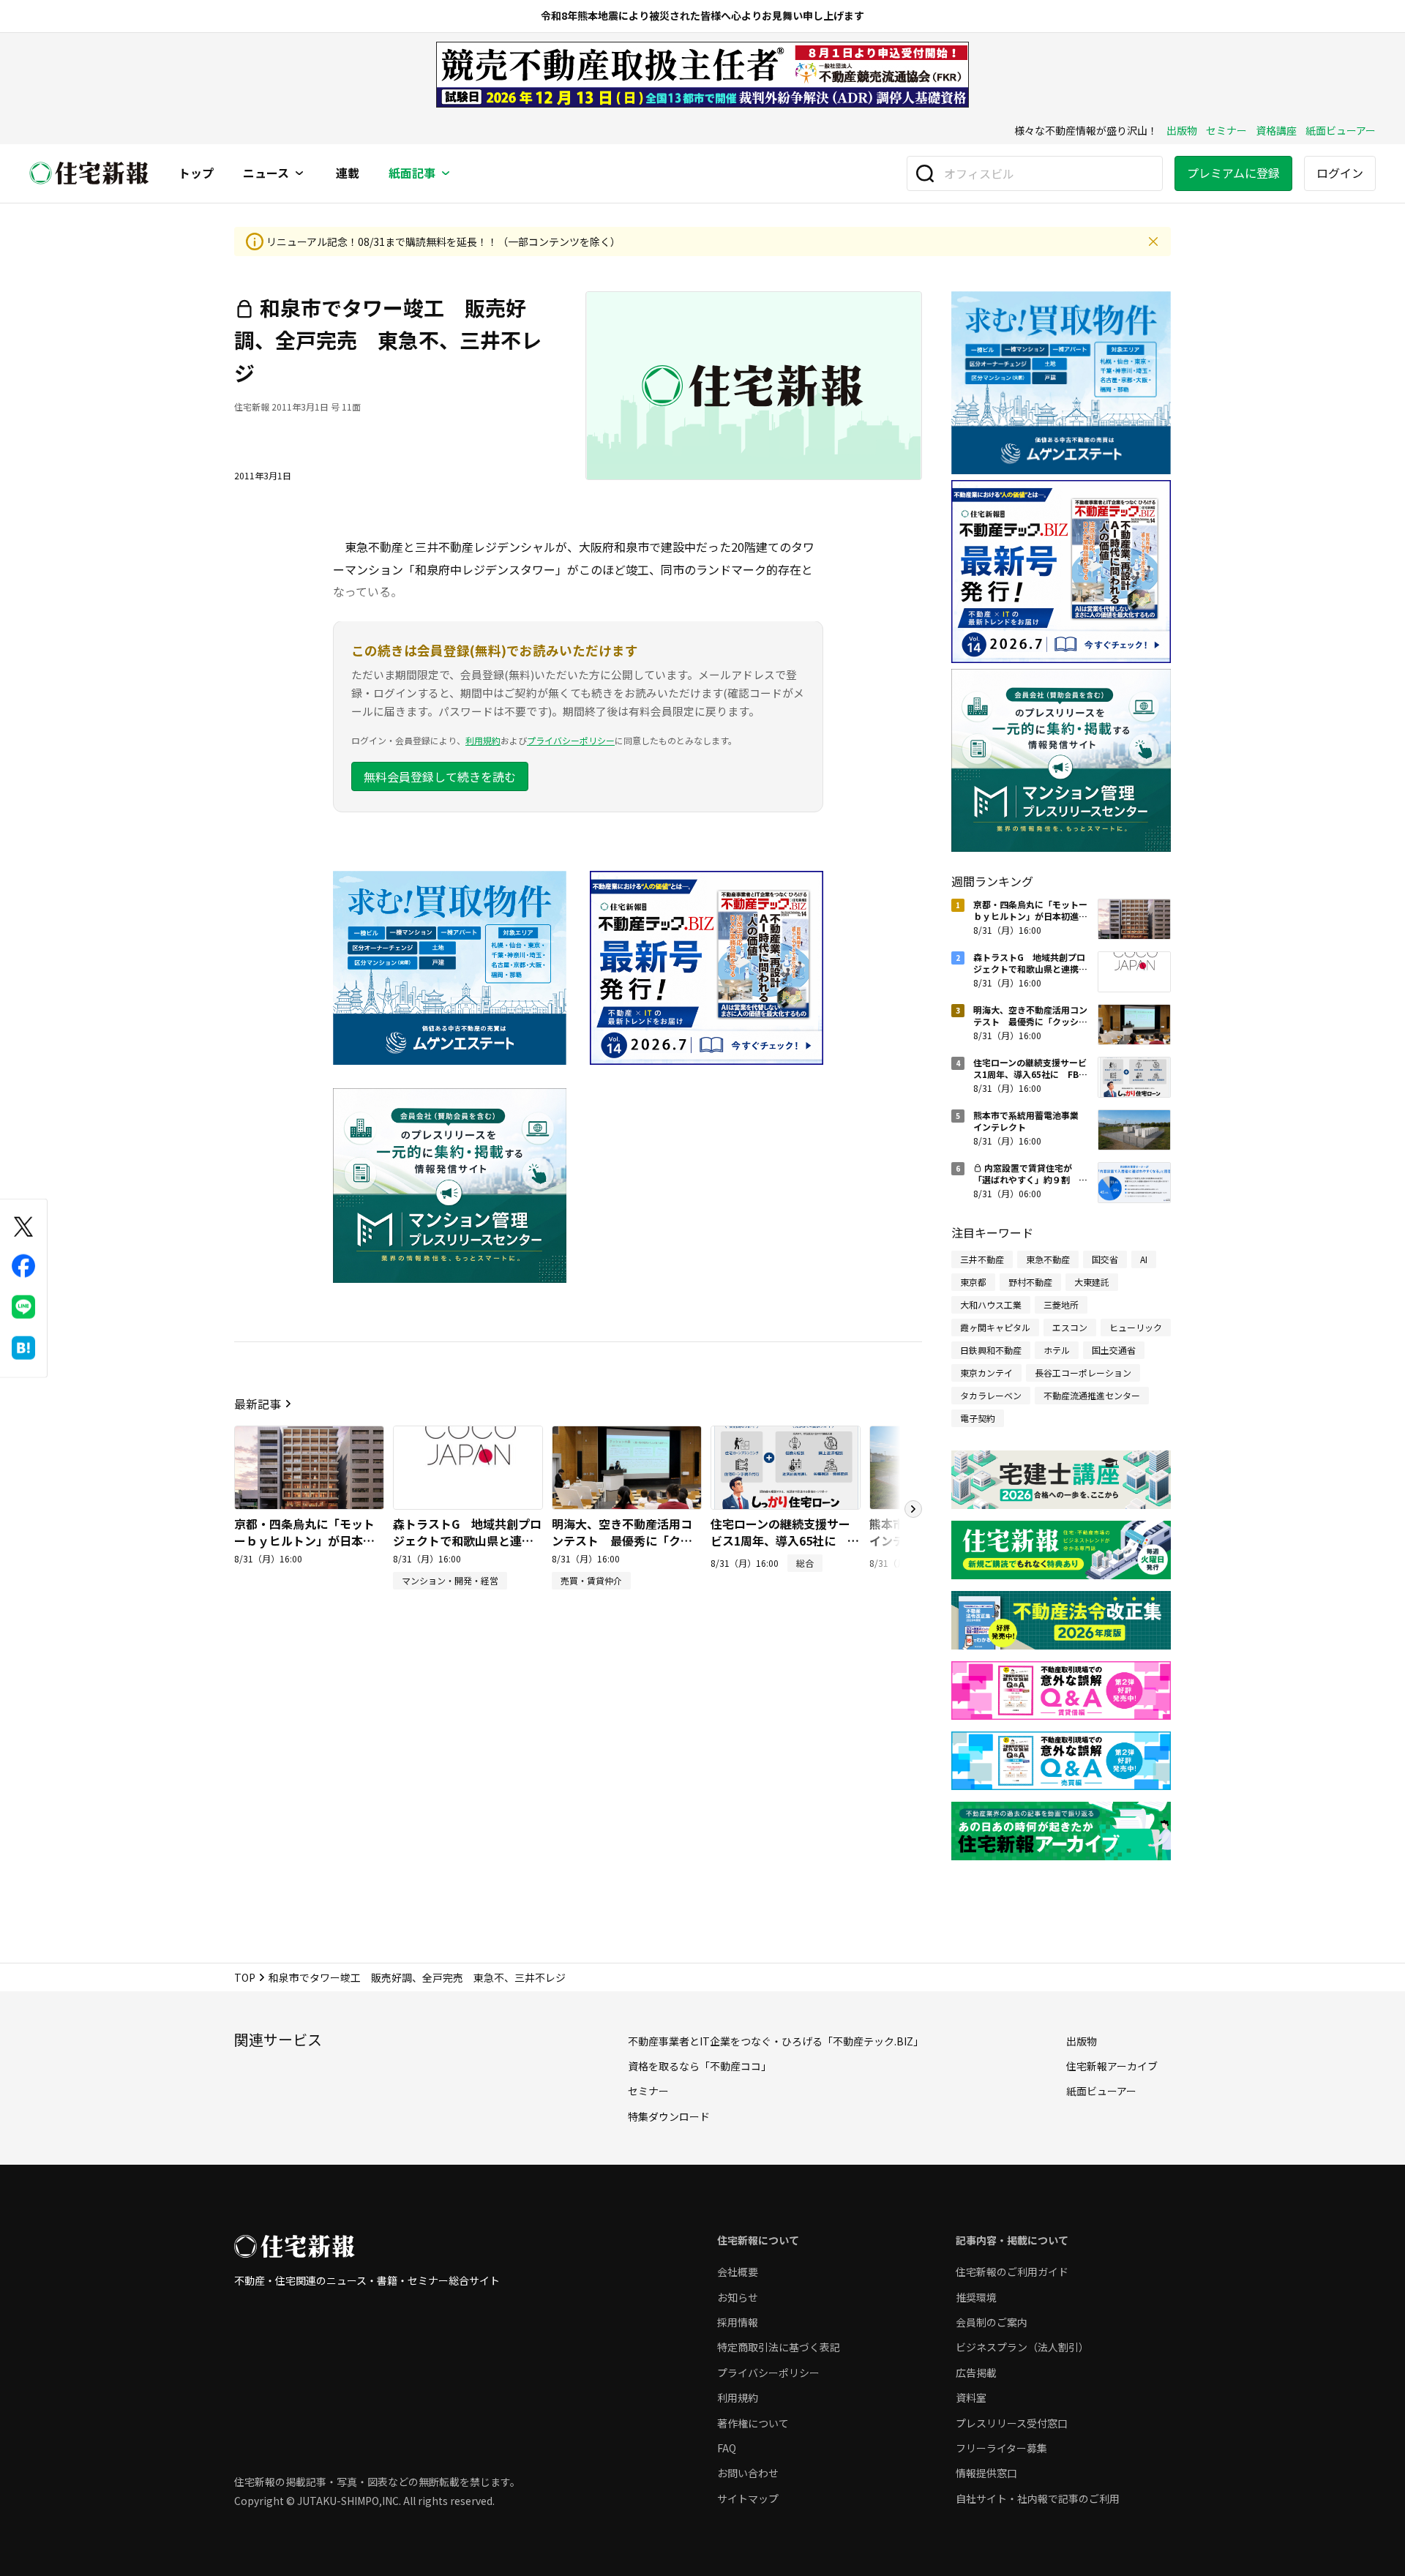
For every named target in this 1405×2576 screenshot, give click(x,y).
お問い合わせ (748, 2473)
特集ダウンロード (669, 2116)
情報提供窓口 (986, 2473)
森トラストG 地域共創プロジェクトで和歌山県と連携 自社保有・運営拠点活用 (469, 1540)
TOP (245, 1977)
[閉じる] (1153, 241)
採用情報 (738, 2322)
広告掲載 (976, 2373)
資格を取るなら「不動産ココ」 (700, 2066)
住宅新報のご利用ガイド (1012, 2272)
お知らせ (738, 2297)
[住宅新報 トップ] (89, 173)
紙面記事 (412, 173)
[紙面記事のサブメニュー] (446, 173)
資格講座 (1276, 130)
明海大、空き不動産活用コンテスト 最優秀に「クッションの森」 (622, 1540)
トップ (196, 173)
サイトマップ (748, 2498)
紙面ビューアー (1341, 130)
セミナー (1226, 130)
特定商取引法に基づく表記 (779, 2347)
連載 (348, 173)
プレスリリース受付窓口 (1012, 2423)
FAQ (727, 2448)
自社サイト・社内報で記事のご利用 (1038, 2498)
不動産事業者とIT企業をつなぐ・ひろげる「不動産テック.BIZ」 (776, 2041)
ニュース (266, 173)
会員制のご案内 (992, 2322)
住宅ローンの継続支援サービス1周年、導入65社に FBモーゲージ (780, 1540)
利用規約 (483, 740)
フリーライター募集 (1001, 2448)
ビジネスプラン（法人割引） (1022, 2347)
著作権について (753, 2423)
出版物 (1182, 130)
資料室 (971, 2397)
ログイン (1340, 173)
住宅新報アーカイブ (1112, 2066)
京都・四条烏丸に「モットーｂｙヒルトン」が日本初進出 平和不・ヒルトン (304, 1540)
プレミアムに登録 (1233, 173)
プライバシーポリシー (571, 740)
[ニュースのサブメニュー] (299, 173)
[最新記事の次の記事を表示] (913, 1509)
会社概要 (738, 2272)
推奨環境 (976, 2297)
